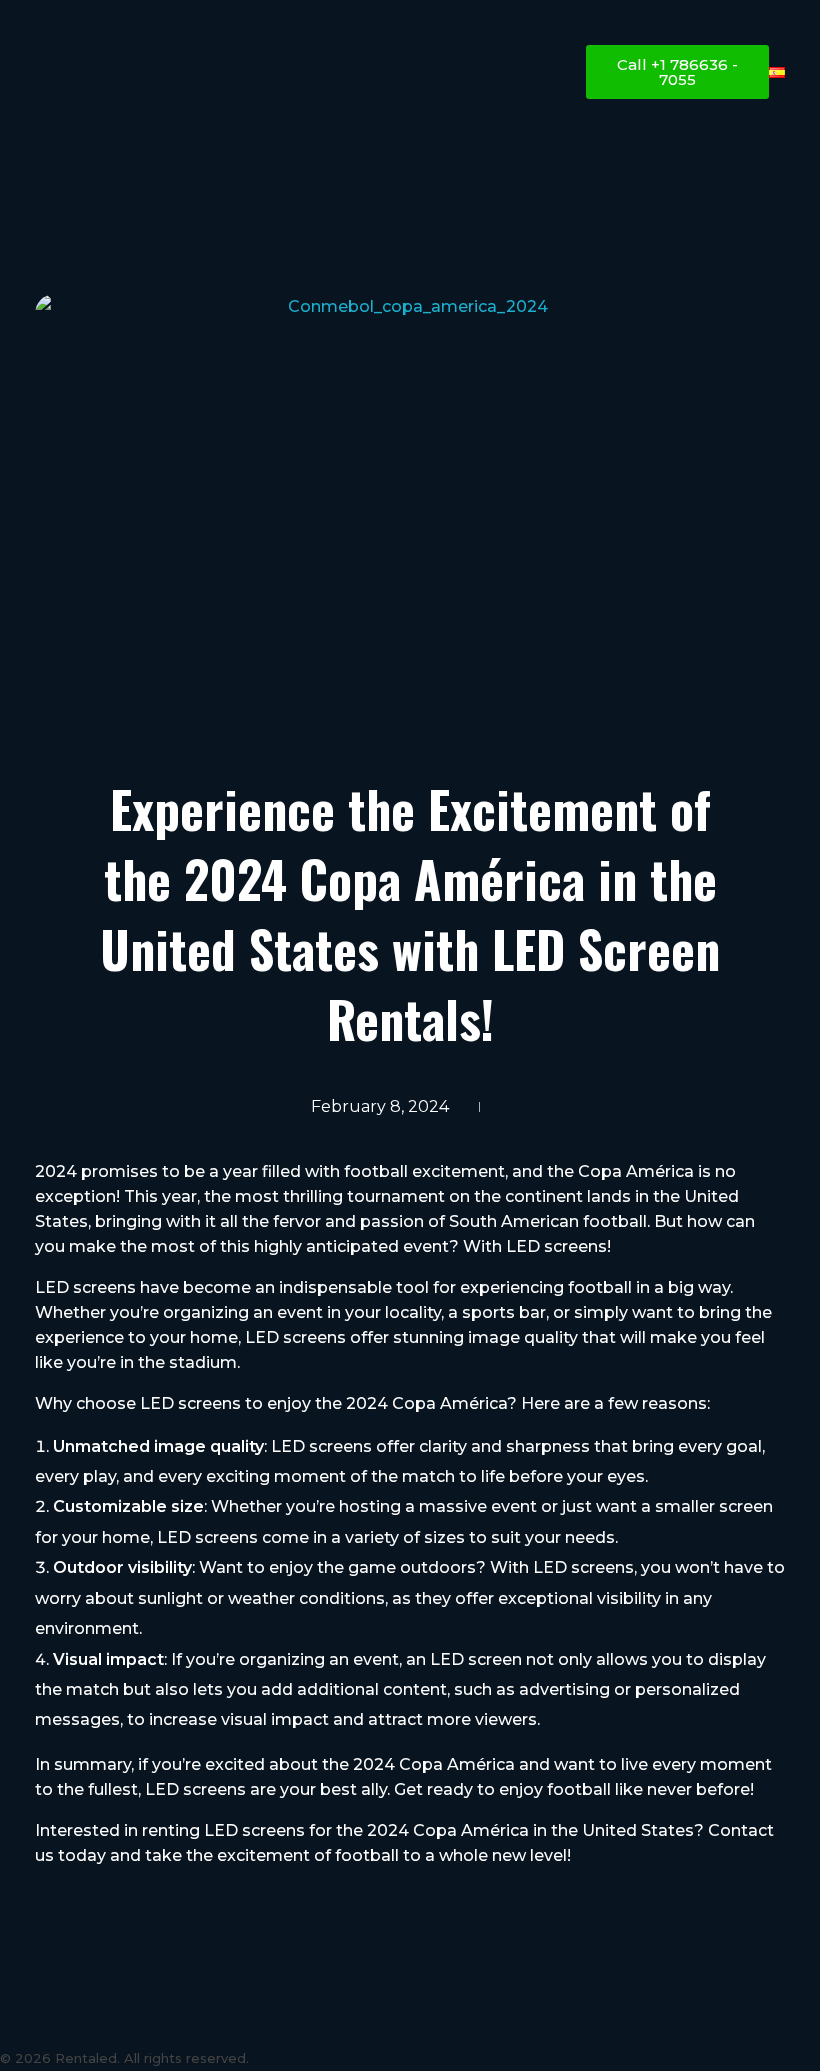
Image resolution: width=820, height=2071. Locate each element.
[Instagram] (25, 2020)
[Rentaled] (135, 76)
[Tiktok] (75, 2020)
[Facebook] (125, 2020)
